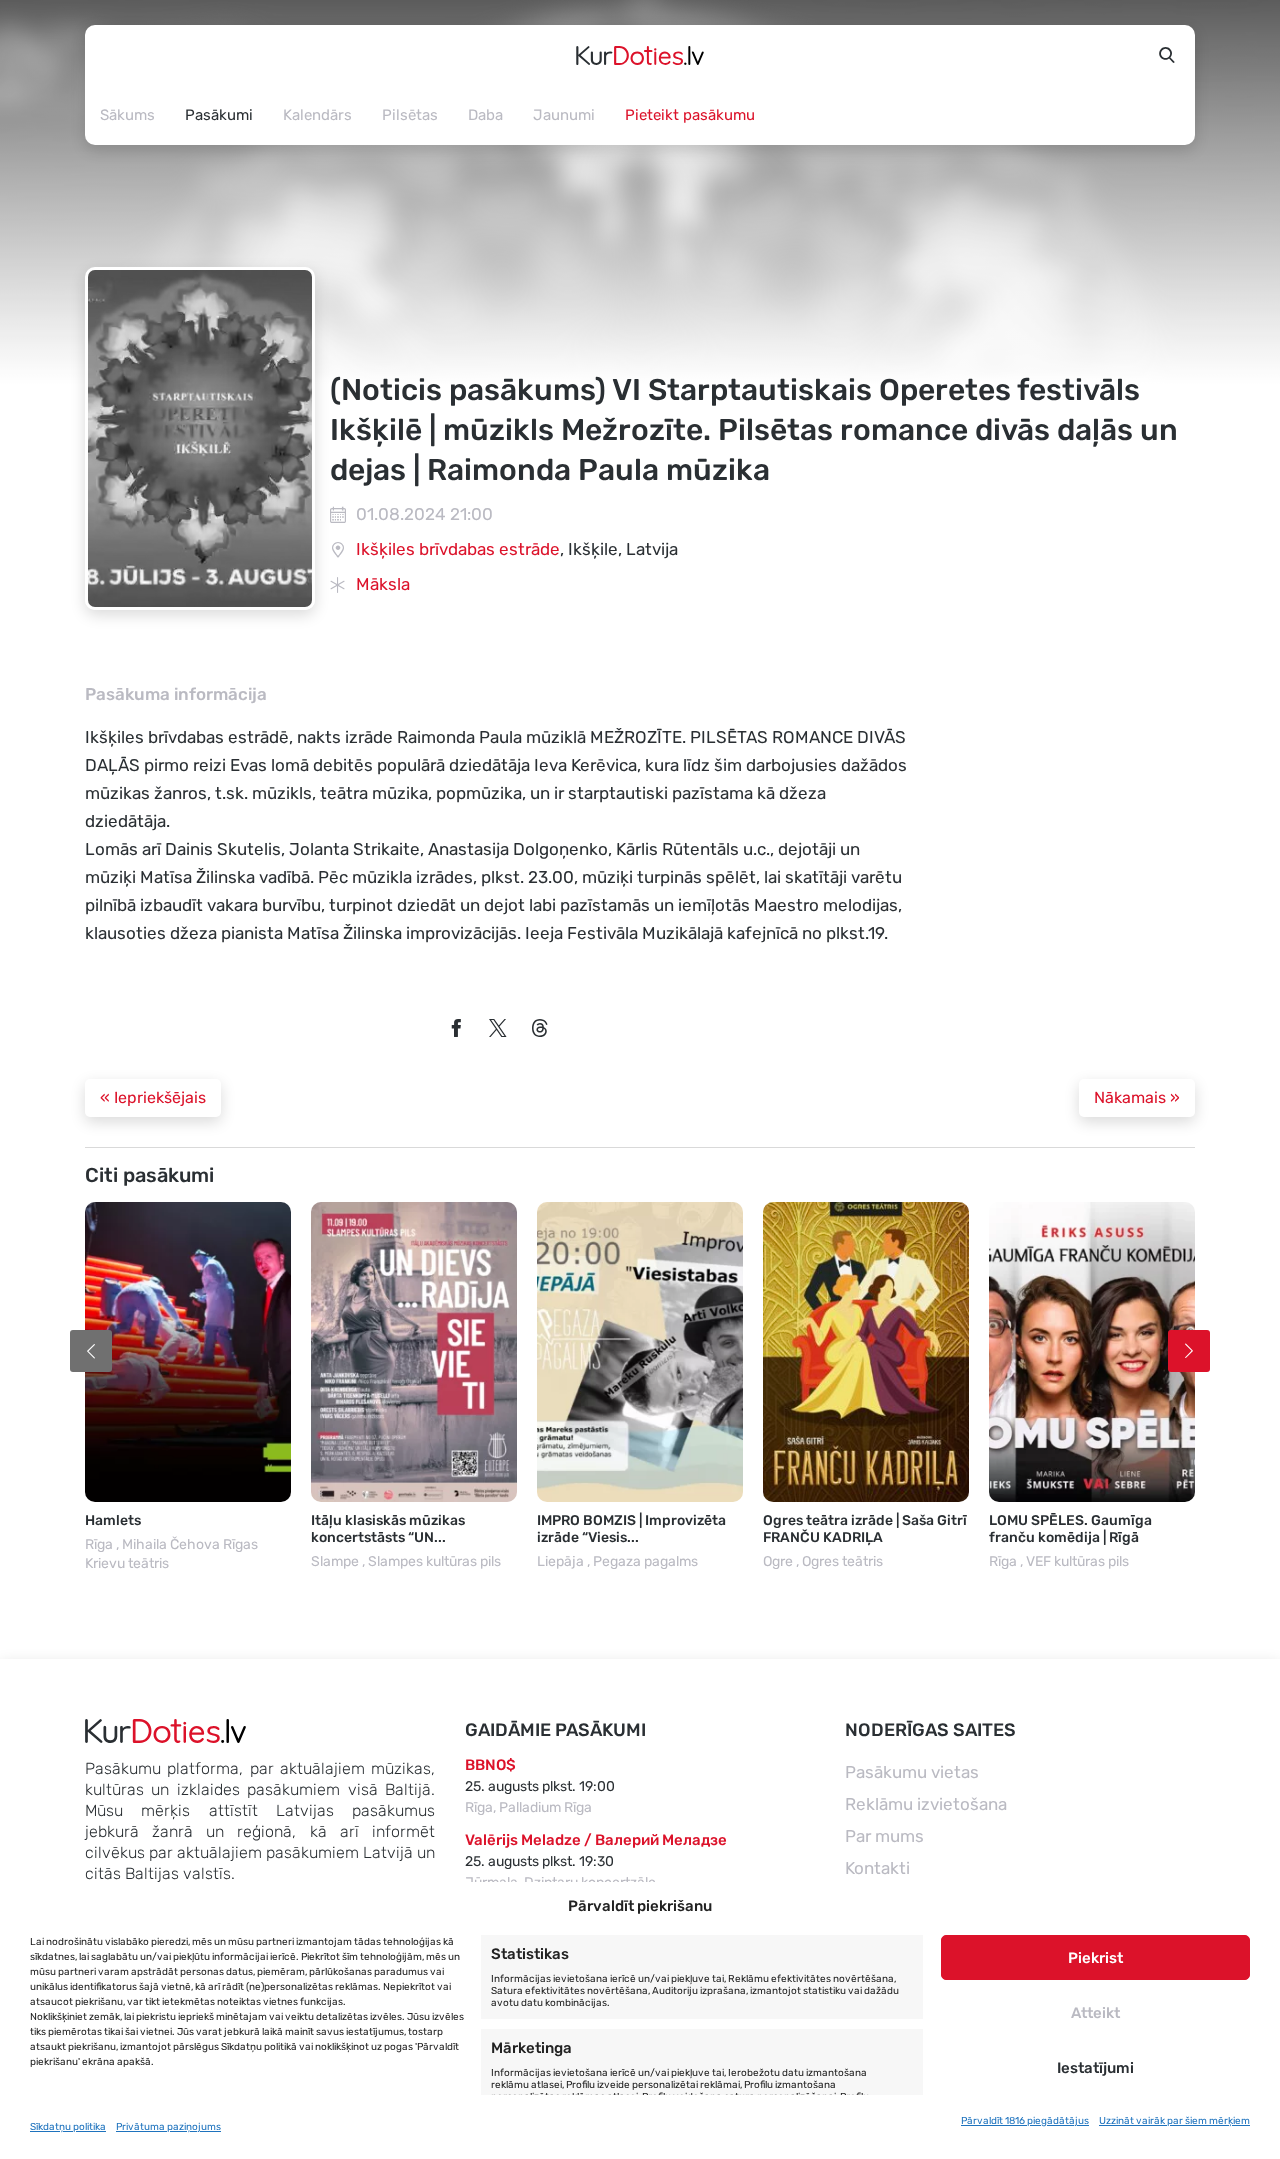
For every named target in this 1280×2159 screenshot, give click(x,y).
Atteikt (1095, 2013)
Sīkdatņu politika (68, 2127)
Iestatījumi (1095, 2068)
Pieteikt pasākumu (690, 115)
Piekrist (1095, 1958)
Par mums (884, 1836)
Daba (485, 115)
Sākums (127, 115)
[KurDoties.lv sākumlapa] (640, 55)
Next (1189, 1351)
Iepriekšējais (153, 1097)
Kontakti (877, 1868)
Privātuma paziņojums (168, 2127)
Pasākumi (219, 115)
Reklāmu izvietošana (926, 1804)
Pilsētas (410, 115)
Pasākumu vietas (912, 1772)
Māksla (383, 584)
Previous (91, 1351)
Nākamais (1137, 1097)
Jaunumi (564, 115)
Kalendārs (317, 115)
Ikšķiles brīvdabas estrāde (458, 549)
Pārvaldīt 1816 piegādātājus (1025, 2121)
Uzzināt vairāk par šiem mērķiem (1174, 2121)
